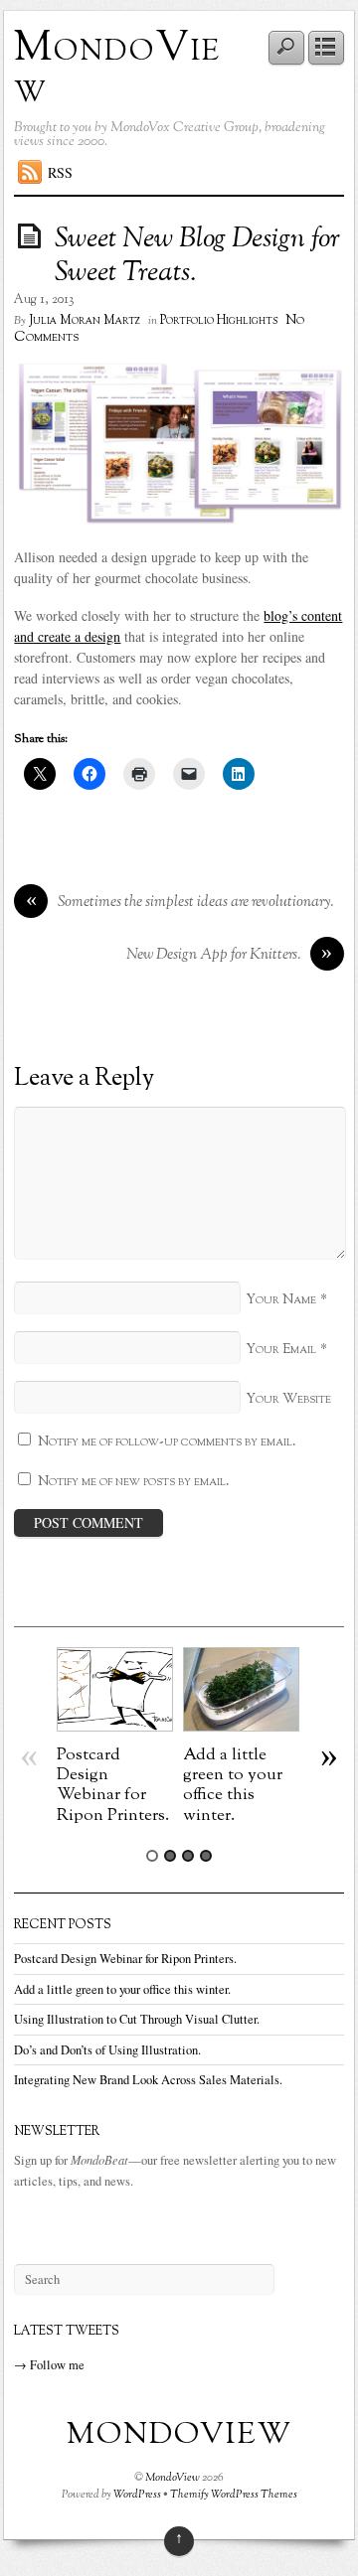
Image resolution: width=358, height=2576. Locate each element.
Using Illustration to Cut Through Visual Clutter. (137, 2019)
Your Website (288, 1399)
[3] (188, 1856)
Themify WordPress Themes (234, 2495)
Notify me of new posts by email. (134, 1482)
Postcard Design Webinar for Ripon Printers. (113, 1785)
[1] (152, 1856)
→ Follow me (49, 2365)
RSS (60, 172)
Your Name (281, 1300)
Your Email (281, 1350)
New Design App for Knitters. (230, 955)
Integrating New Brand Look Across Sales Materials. (148, 2080)
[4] (206, 1856)
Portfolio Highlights (219, 321)
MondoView (117, 70)
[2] (170, 1856)
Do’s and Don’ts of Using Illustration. (107, 2050)
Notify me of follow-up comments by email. (167, 1442)
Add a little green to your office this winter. (233, 1785)
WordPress (137, 2495)
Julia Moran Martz (85, 321)
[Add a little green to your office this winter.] (241, 1726)
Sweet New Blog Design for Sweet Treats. (197, 256)
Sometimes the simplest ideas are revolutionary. (180, 903)
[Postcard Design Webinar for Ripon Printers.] (115, 1726)
